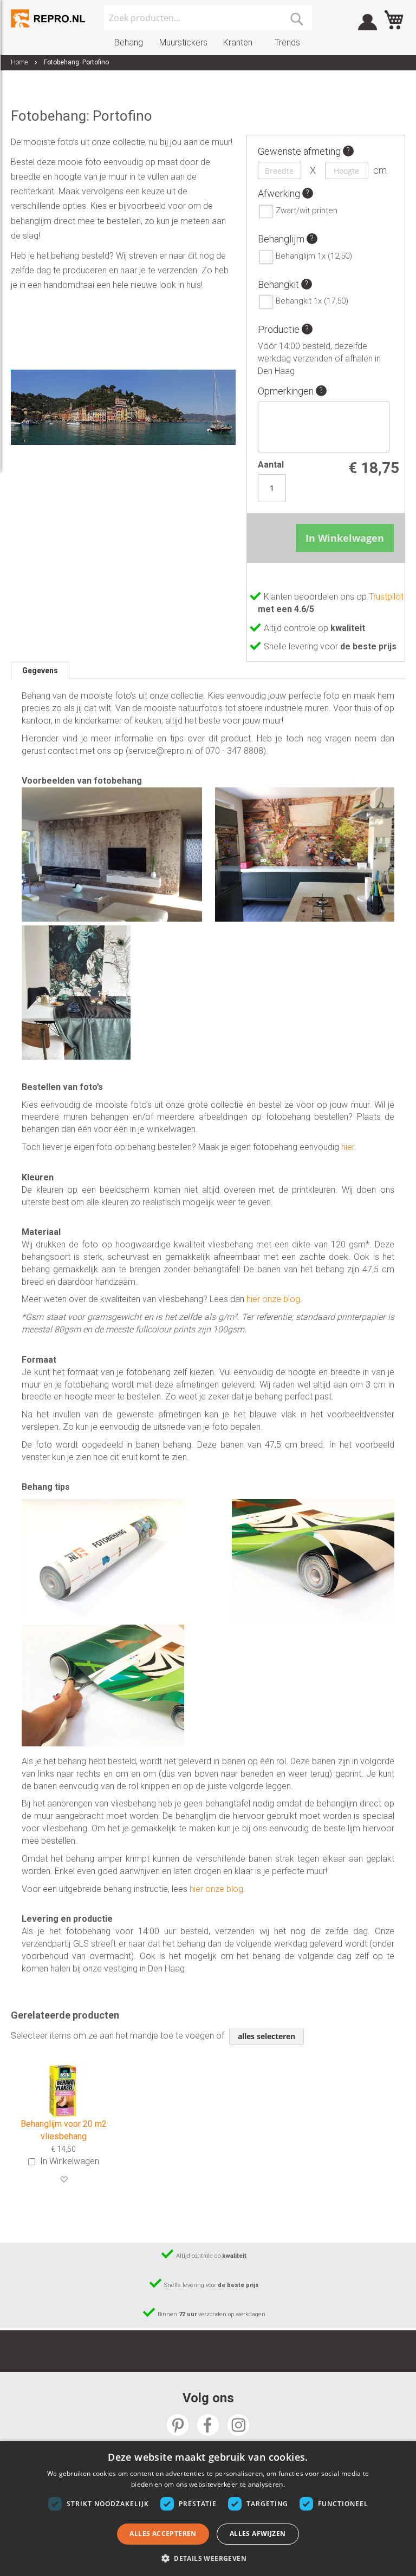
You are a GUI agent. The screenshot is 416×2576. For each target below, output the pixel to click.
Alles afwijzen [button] (258, 2534)
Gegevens (40, 671)
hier (348, 1147)
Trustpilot (386, 597)
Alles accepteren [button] (163, 2534)
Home (19, 62)
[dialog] (208, 2509)
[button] (64, 2180)
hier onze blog (273, 1299)
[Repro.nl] (49, 18)
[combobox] (208, 18)
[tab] (40, 671)
